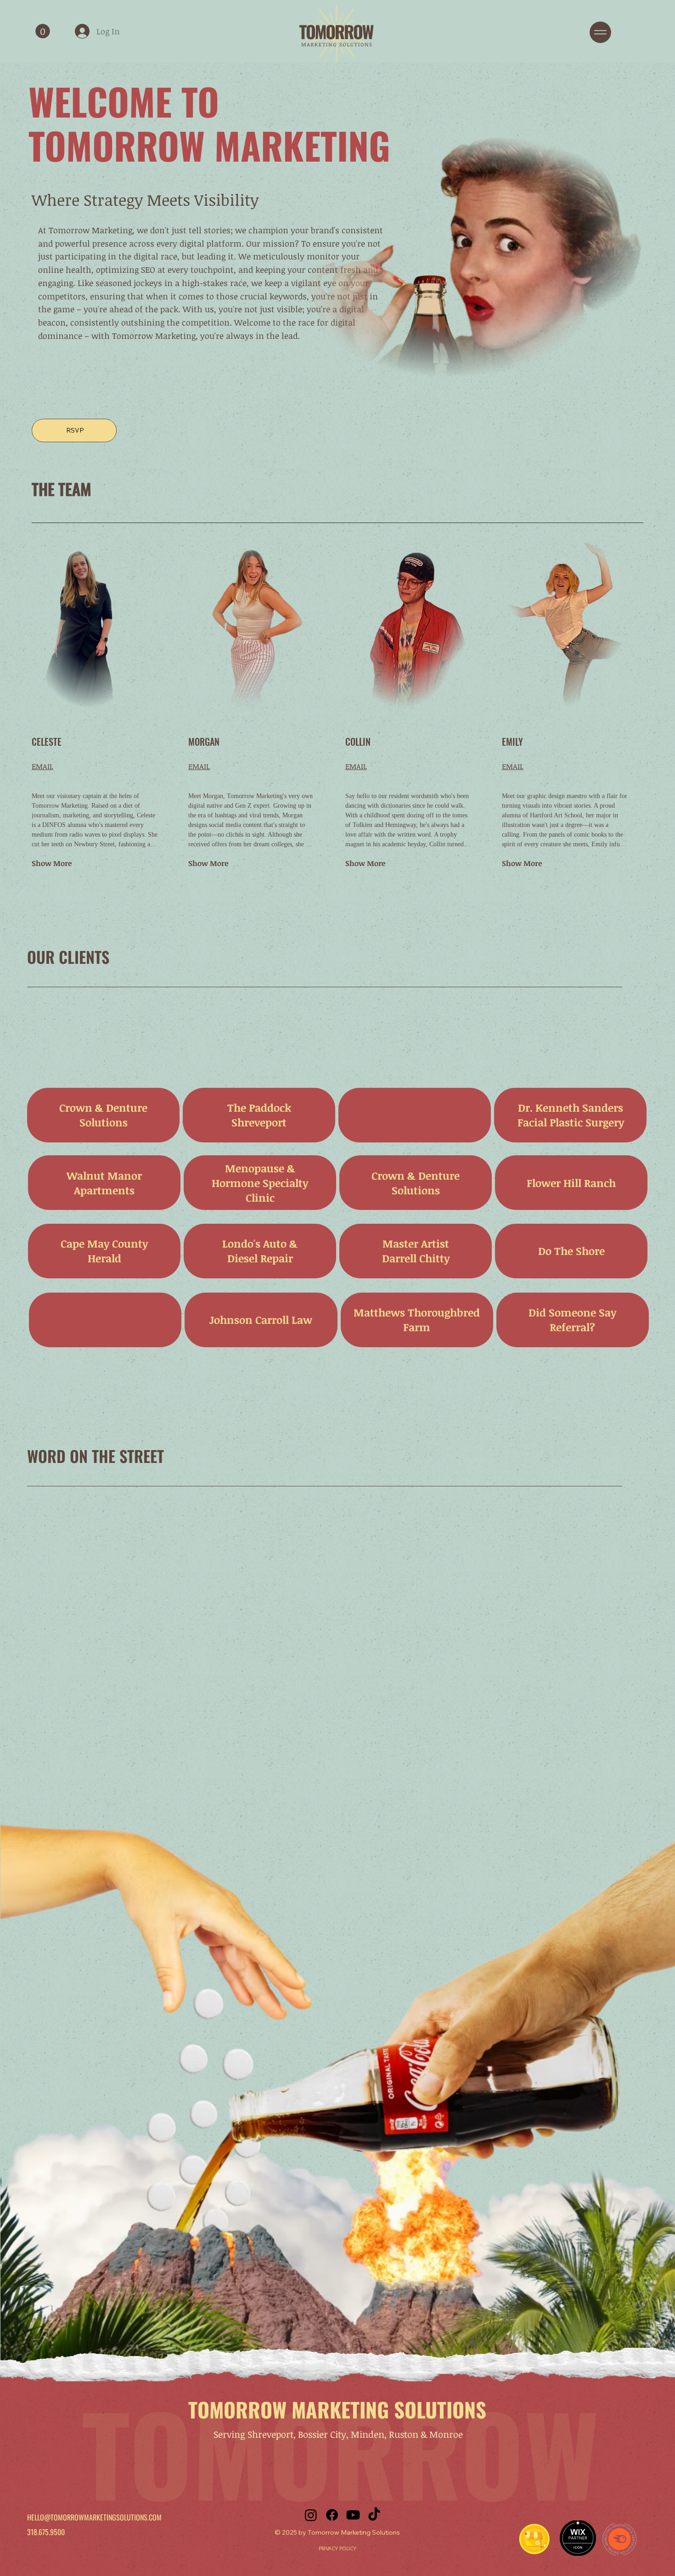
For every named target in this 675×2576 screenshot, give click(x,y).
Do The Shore (571, 1251)
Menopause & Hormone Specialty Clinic (260, 1183)
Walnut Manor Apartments (104, 1183)
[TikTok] (374, 2515)
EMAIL (42, 766)
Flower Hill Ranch (571, 1183)
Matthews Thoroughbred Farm (417, 1320)
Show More (52, 863)
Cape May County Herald (104, 1251)
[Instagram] (311, 2515)
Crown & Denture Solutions (103, 1115)
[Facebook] (332, 2515)
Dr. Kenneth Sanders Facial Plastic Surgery (571, 1115)
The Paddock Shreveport (259, 1115)
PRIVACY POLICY (337, 2548)
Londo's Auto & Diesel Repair (260, 1251)
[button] (43, 31)
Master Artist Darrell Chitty (416, 1251)
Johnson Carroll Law (261, 1320)
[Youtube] (353, 2515)
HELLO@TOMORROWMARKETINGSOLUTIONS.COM (94, 2517)
